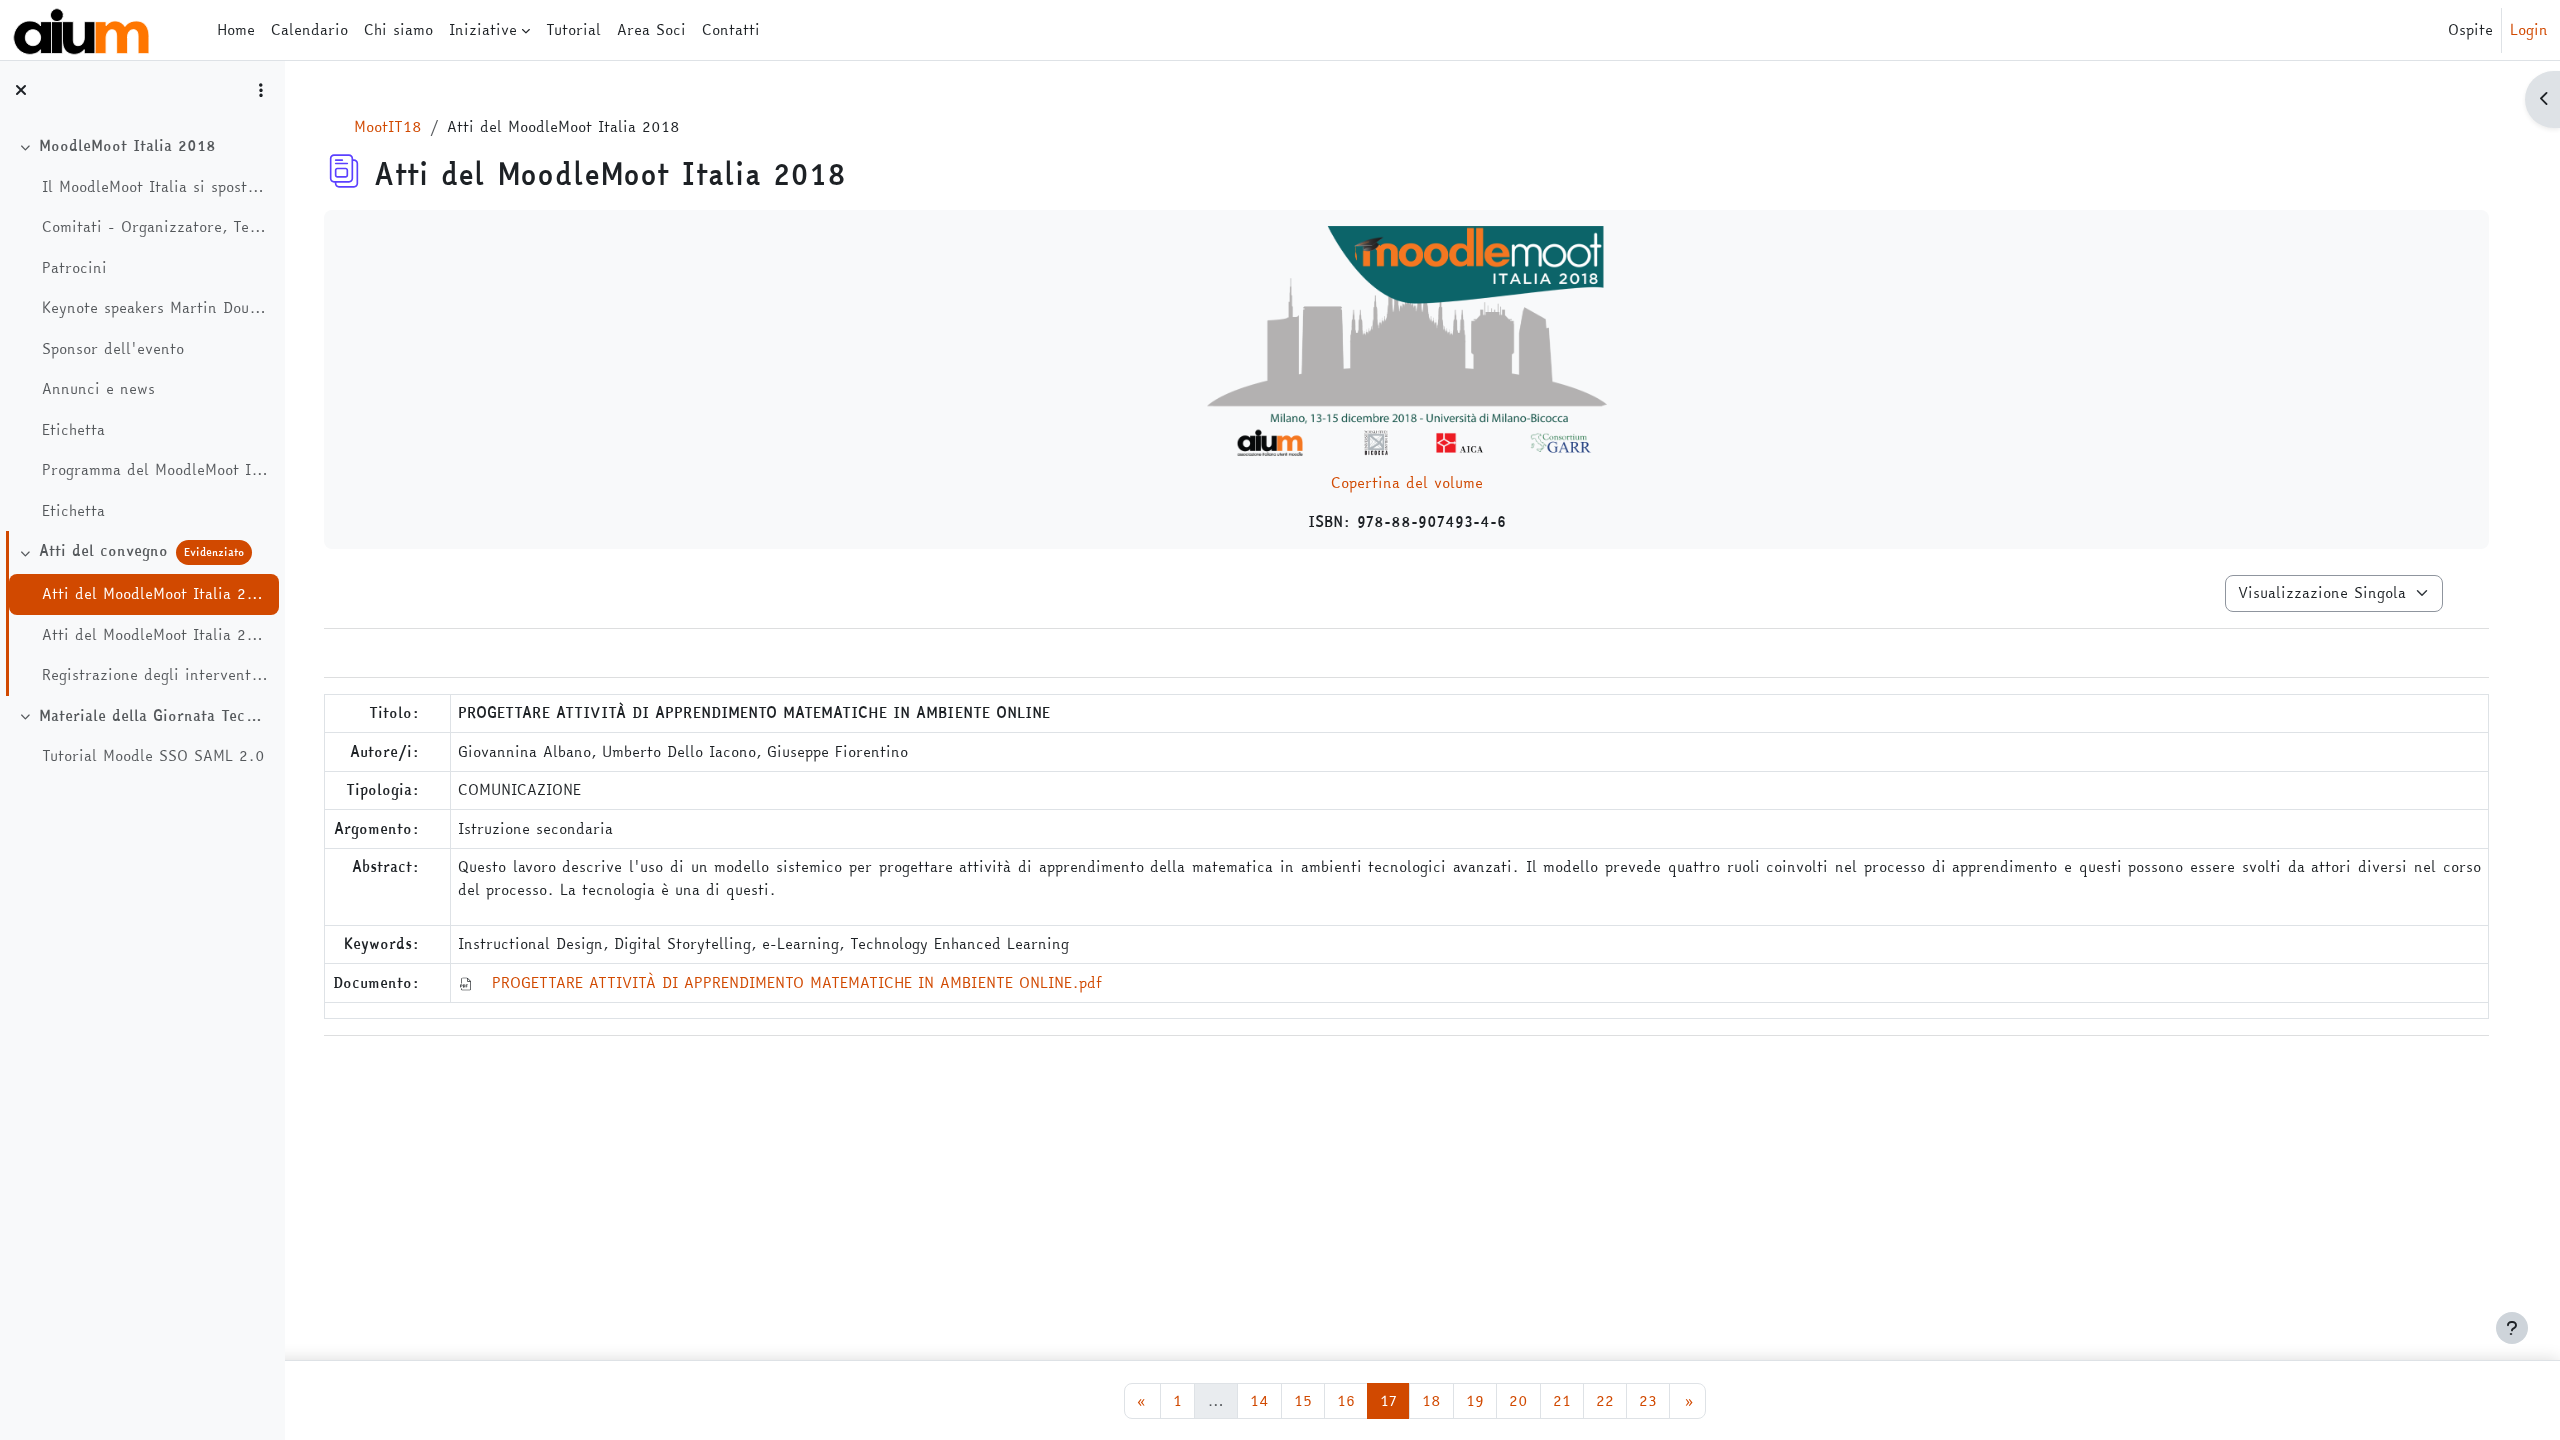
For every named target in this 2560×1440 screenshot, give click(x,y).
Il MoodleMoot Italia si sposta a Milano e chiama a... (155, 187)
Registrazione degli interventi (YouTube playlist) (155, 675)
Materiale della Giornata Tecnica (154, 716)
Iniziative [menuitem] (483, 29)
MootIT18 (388, 126)
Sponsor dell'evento (113, 349)
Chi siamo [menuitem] (398, 29)
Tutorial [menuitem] (573, 29)
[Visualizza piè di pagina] (2512, 1328)
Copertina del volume (1407, 482)
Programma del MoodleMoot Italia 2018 (155, 470)
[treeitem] (142, 328)
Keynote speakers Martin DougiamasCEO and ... (155, 308)
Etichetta (73, 430)
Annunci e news (98, 389)
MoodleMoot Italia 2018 (127, 146)
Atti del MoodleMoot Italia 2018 (155, 594)
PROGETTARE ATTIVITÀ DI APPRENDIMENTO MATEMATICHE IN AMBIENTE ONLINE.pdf (797, 982)
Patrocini (74, 268)
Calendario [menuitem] (309, 29)
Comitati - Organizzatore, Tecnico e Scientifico (155, 227)
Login (2529, 30)
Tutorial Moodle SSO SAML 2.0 (153, 756)
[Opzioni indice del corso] (261, 90)
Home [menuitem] (236, 29)
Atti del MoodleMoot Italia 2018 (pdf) (155, 635)
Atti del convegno (103, 551)
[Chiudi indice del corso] (21, 90)
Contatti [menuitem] (731, 29)
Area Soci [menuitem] (651, 29)
